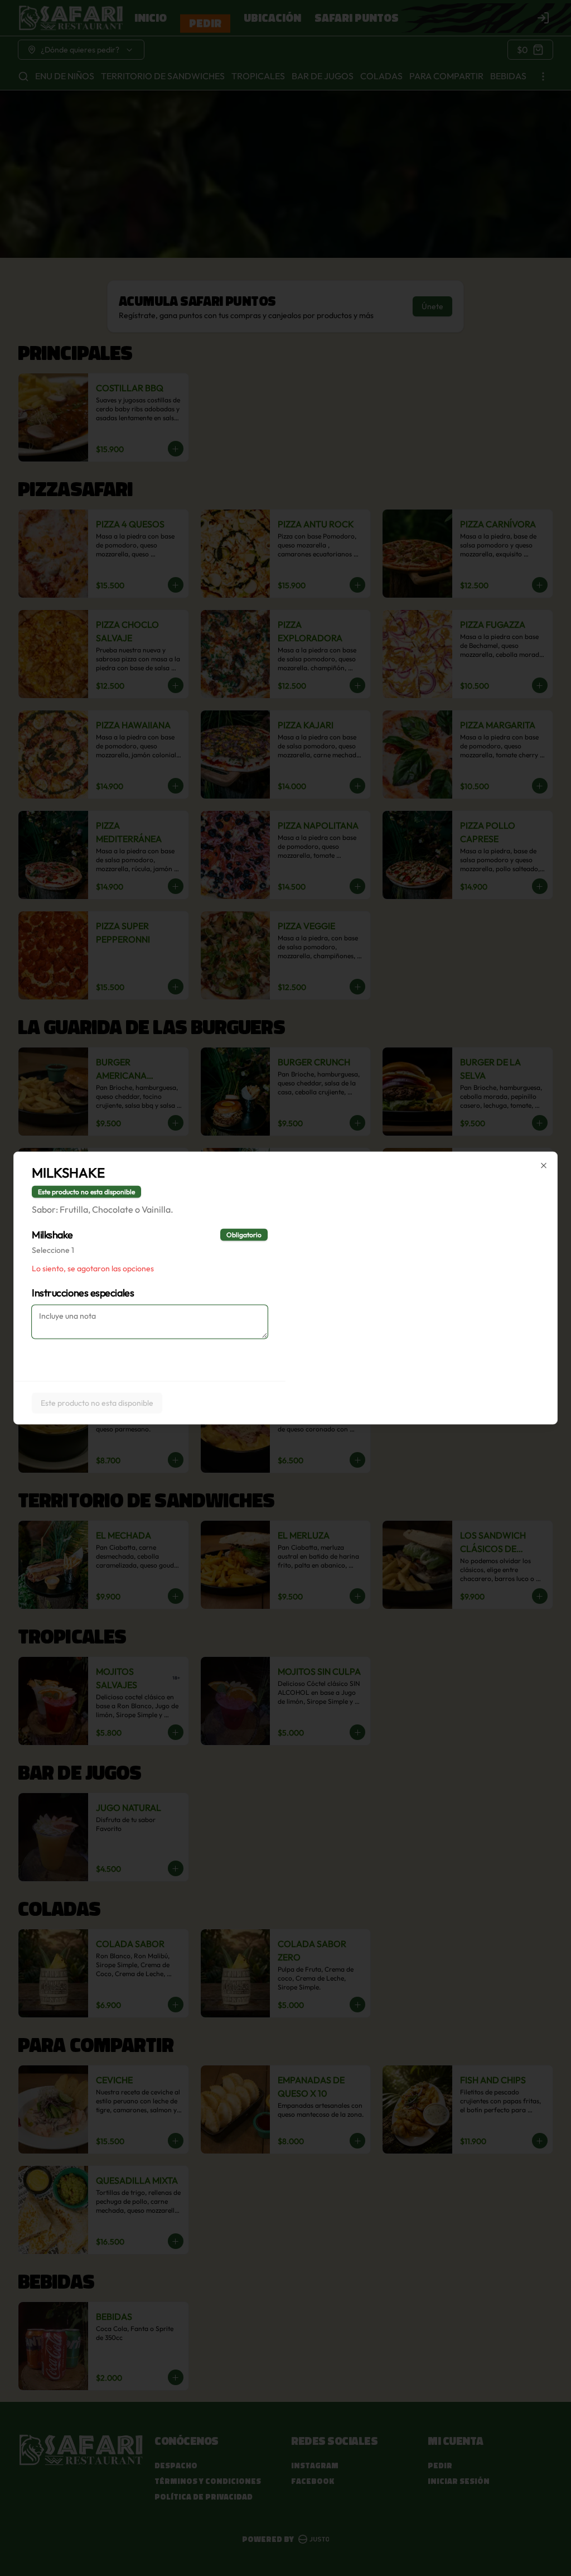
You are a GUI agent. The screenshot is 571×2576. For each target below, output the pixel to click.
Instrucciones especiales (83, 1293)
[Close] (544, 1166)
